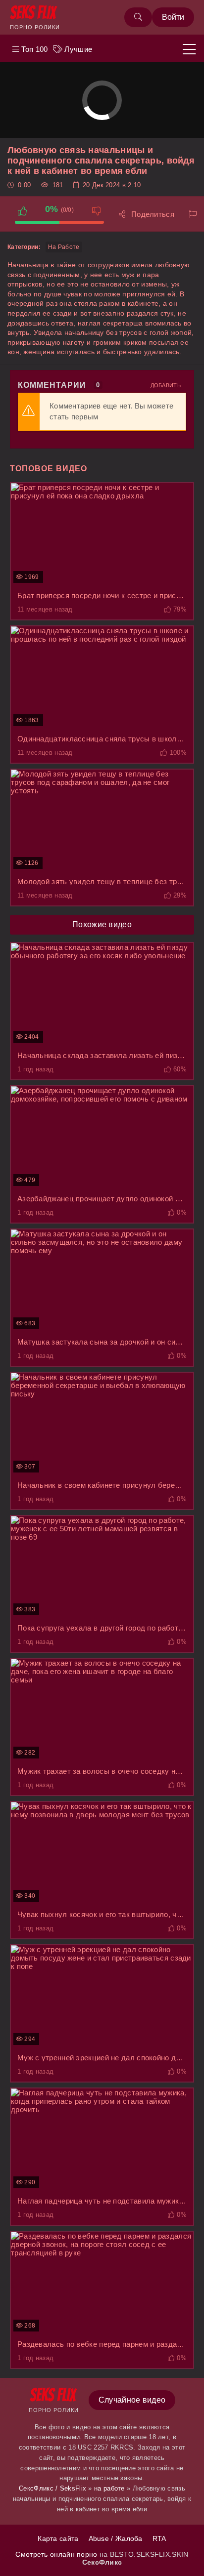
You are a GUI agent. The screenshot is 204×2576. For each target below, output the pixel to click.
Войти (173, 17)
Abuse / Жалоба (116, 2538)
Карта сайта (58, 2538)
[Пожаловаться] (193, 214)
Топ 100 (33, 49)
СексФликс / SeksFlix (52, 2488)
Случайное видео (132, 2400)
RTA (159, 2538)
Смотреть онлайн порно (57, 2554)
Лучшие (77, 49)
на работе (64, 247)
